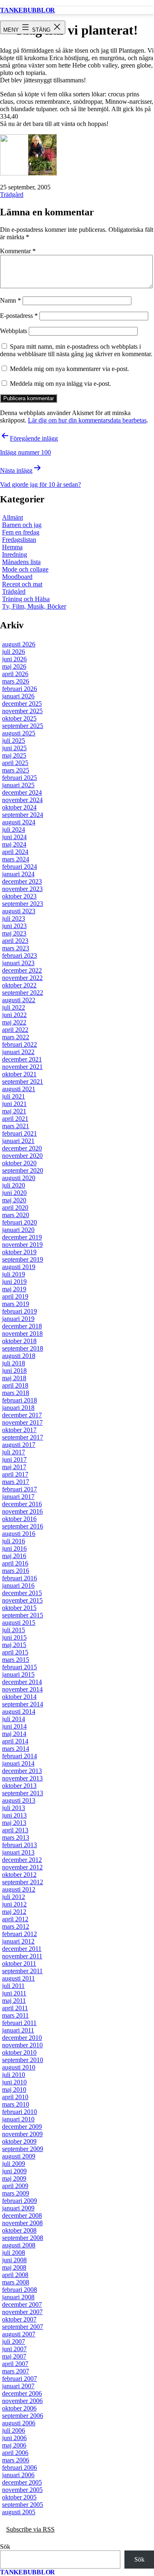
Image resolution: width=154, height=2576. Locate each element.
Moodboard (17, 577)
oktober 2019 (19, 1252)
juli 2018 (14, 1363)
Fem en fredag (21, 532)
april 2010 (15, 2097)
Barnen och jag (22, 525)
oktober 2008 (19, 2230)
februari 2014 (20, 1756)
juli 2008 (14, 2253)
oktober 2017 (19, 1430)
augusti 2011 (18, 1978)
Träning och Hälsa (26, 599)
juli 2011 (13, 1986)
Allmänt (13, 517)
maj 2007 (14, 2356)
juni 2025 (14, 748)
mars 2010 (16, 2104)
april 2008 (15, 2275)
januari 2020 (18, 1230)
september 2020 (23, 1170)
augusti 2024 (19, 822)
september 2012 (23, 1882)
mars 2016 (16, 1571)
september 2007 (23, 2327)
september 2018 (23, 1348)
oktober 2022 (19, 985)
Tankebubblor (28, 10)
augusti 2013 (19, 1800)
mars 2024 (16, 859)
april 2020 (15, 1207)
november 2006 (22, 2401)
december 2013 (22, 1771)
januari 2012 (18, 1941)
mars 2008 (16, 2282)
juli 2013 (14, 1808)
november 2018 (22, 1333)
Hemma (12, 547)
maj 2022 (14, 1022)
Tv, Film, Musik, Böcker (34, 606)
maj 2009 (14, 2178)
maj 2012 (14, 1912)
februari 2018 (20, 1400)
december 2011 (22, 1949)
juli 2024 (14, 829)
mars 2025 (16, 770)
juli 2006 (14, 2430)
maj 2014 (14, 1734)
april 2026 (15, 674)
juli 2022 (14, 1007)
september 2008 (23, 2238)
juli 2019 (14, 1274)
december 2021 (22, 1059)
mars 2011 (15, 2015)
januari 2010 (18, 2119)
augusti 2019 (19, 1267)
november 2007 (22, 2312)
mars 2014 (16, 1749)
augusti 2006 (19, 2423)
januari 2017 (18, 1497)
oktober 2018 (19, 1341)
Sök (5, 2547)
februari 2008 (20, 2290)
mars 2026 (16, 681)
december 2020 (22, 1148)
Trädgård (12, 195)
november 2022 (22, 978)
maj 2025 (14, 755)
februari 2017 (20, 1489)
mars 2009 (16, 2193)
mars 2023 (16, 948)
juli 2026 (14, 652)
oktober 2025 (19, 718)
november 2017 (22, 1422)
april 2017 (15, 1474)
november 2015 (22, 1600)
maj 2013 (14, 1823)
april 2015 (15, 1652)
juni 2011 (14, 1993)
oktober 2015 (19, 1608)
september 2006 (23, 2416)
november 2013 (22, 1778)
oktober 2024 (19, 807)
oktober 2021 (19, 1074)
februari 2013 (20, 1845)
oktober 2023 (19, 896)
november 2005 (22, 2490)
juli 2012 (14, 1897)
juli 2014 (14, 1719)
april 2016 (15, 1563)
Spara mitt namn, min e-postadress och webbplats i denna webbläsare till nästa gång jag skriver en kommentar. (76, 350)
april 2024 (15, 852)
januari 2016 (18, 1585)
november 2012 (22, 1867)
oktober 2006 (19, 2408)
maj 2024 (14, 844)
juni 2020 (14, 1193)
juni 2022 (14, 1015)
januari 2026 (18, 696)
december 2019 (22, 1237)
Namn (10, 300)
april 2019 (15, 1296)
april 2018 (15, 1385)
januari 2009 (18, 2208)
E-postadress (19, 316)
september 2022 (23, 993)
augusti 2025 (19, 733)
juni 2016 (14, 1548)
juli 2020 (14, 1185)
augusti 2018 (19, 1356)
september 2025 (23, 726)
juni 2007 (14, 2349)
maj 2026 (14, 666)
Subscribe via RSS (30, 2529)
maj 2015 (14, 1645)
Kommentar (18, 251)
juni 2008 (14, 2260)
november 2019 (22, 1245)
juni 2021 (14, 1104)
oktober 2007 (19, 2319)
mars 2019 (16, 1304)
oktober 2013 (19, 1786)
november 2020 (22, 1156)
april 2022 (15, 1030)
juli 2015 (14, 1630)
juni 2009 (14, 2171)
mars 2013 (16, 1837)
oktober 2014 (19, 1697)
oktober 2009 (19, 2141)
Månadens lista (21, 562)
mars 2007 (16, 2371)
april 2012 (15, 1919)
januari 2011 (18, 2030)
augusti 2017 (19, 1445)
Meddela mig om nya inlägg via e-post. (60, 384)
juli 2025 (14, 741)
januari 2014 (18, 1763)
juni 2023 (14, 926)
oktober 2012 (19, 1875)
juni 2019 (14, 1282)
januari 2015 (18, 1674)
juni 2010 (14, 2082)
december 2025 (22, 703)
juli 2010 (14, 2075)
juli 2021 (14, 1096)
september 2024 (23, 815)
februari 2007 (20, 2379)
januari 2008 (18, 2297)
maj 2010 (14, 2089)
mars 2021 (16, 1126)
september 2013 (23, 1793)
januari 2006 (18, 2475)
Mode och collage (25, 569)
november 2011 (22, 1956)
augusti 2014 (19, 1711)
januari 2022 (18, 1052)
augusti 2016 (19, 1534)
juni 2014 (14, 1726)
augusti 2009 (19, 2156)
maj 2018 (14, 1378)
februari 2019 (20, 1311)
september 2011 (22, 1971)
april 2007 (15, 2364)
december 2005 (22, 2482)
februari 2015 (20, 1667)
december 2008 (22, 2215)
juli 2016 (14, 1541)
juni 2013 (14, 1815)
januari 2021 (18, 1141)
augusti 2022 (19, 1000)
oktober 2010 (19, 2052)
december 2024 (22, 792)
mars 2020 (16, 1215)
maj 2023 (14, 933)
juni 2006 (14, 2438)
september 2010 (23, 2060)
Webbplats (14, 331)
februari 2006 (20, 2467)
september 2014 (23, 1704)
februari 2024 (20, 867)
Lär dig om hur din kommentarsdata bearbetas (87, 420)
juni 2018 (14, 1371)
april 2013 (15, 1830)
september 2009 (23, 2149)
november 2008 (22, 2223)
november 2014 (22, 1689)
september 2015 (23, 1615)
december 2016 (22, 1504)
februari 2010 (20, 2112)
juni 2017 (14, 1459)
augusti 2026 (19, 644)
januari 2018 (18, 1408)
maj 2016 (14, 1556)
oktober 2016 (19, 1519)
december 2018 (22, 1326)
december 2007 (22, 2304)
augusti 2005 (19, 2512)
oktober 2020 (19, 1163)
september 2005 (23, 2505)
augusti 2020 (19, 1178)
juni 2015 (14, 1637)
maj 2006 (14, 2445)
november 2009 (22, 2134)
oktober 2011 (19, 1963)
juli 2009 (14, 2164)
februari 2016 (20, 1578)
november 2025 (22, 711)
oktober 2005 (19, 2497)
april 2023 (15, 941)
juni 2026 (14, 659)
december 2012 (22, 1860)
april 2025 (15, 763)
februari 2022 (20, 1044)
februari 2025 (20, 778)
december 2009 (22, 2127)
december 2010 (22, 2038)
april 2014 (15, 1741)
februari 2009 (20, 2201)
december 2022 (22, 970)
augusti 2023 (19, 911)
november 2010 (22, 2045)
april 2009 (15, 2186)
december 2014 (22, 1682)
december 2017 (22, 1415)
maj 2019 (14, 1289)
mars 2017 (16, 1482)
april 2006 (15, 2453)
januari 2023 (18, 963)
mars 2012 (16, 1926)
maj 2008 (14, 2267)
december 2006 (22, 2393)
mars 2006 (16, 2460)
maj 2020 (14, 1200)
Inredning (15, 554)
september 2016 (23, 1526)
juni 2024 (14, 837)
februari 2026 (20, 689)
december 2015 (22, 1593)
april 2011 (15, 2008)
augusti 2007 (19, 2334)
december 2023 (22, 881)
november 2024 (22, 800)
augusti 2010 (19, 2067)
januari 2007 (18, 2386)
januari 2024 (18, 874)
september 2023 (23, 904)
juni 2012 (14, 1904)
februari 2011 (19, 2023)
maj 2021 (14, 1111)
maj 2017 (14, 1467)
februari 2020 (20, 1222)
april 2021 (15, 1119)
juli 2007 (14, 2341)
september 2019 (23, 1259)
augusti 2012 (19, 1889)
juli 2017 (14, 1452)
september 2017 (23, 1437)
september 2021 (23, 1081)
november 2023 (22, 889)
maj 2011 (14, 2001)
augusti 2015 (19, 1623)
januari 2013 (18, 1852)
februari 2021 (20, 1133)
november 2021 (22, 1067)
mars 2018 (16, 1393)
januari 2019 (18, 1319)
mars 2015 (16, 1660)
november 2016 (22, 1511)
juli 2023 (14, 918)
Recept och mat (22, 584)
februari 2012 (20, 1934)
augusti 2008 (19, 2245)
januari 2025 (18, 785)
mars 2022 (16, 1037)
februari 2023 (20, 955)
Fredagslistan (19, 540)
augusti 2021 (19, 1089)
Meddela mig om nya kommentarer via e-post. (69, 369)
